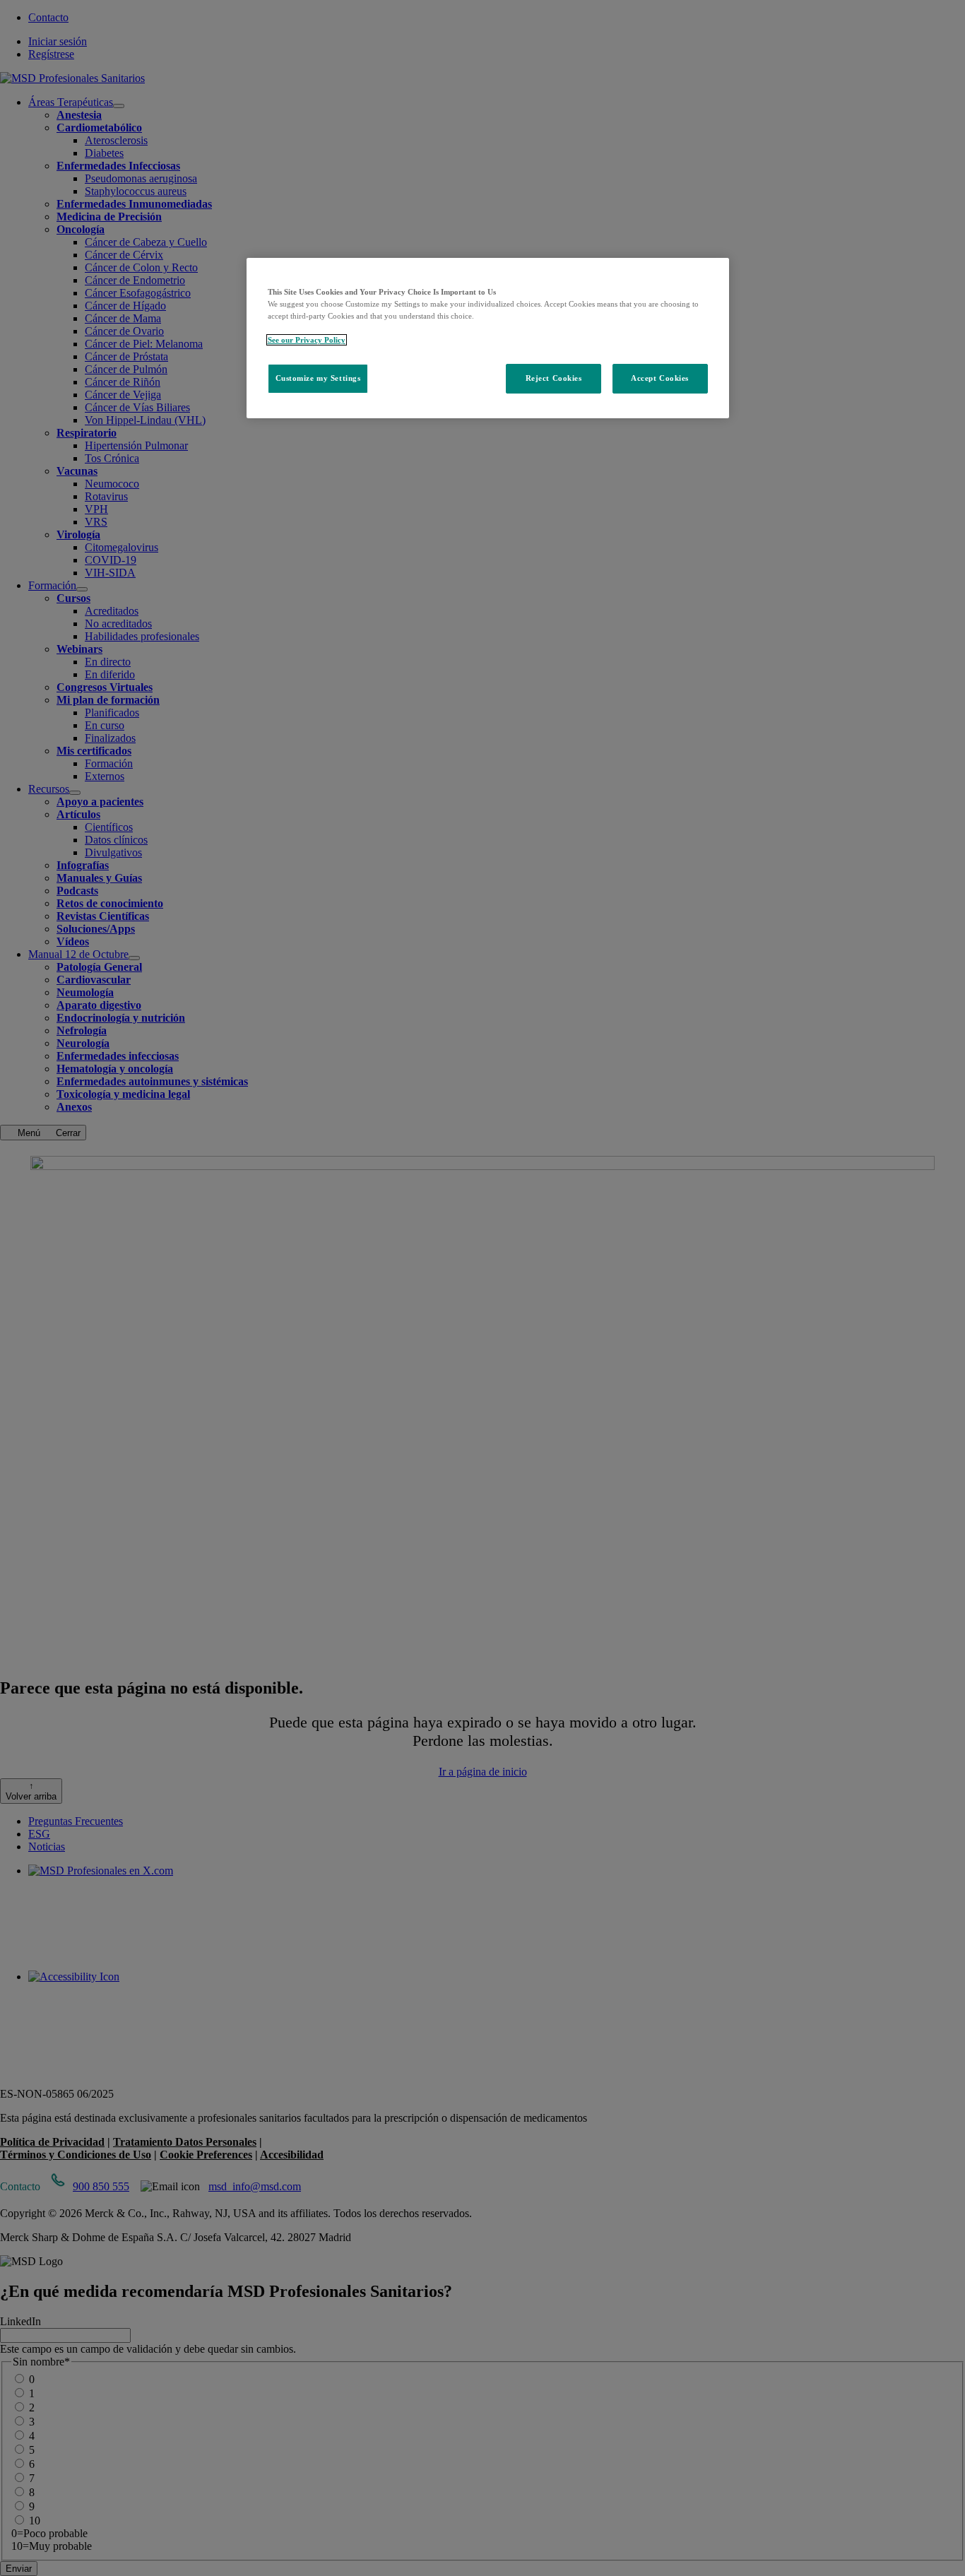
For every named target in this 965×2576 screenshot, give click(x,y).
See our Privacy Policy (307, 340)
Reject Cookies (554, 378)
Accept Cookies (660, 378)
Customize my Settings (318, 378)
